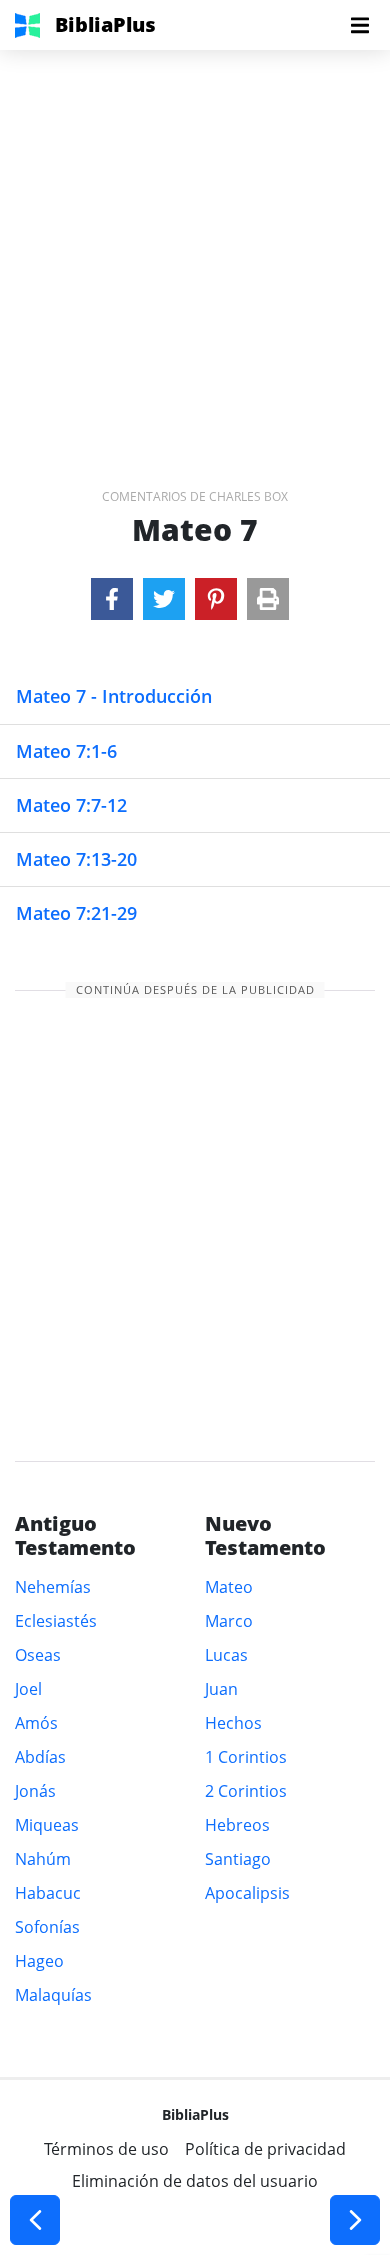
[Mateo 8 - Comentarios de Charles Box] (355, 2220)
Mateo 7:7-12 (71, 805)
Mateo (229, 1587)
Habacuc (48, 1893)
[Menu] (360, 25)
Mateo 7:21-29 (76, 913)
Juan (221, 1689)
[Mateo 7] (112, 599)
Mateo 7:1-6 (66, 751)
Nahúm (43, 1859)
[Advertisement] (195, 245)
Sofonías (47, 1927)
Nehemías (53, 1587)
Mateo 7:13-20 (76, 859)
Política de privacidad (265, 2149)
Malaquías (53, 1995)
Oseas (38, 1655)
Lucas (226, 1655)
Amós (36, 1723)
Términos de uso (106, 2149)
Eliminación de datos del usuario (195, 2181)
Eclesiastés (56, 1621)
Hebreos (237, 1825)
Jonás (35, 1791)
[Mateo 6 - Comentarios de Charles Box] (35, 2220)
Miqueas (47, 1825)
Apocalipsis (247, 1893)
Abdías (40, 1757)
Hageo (39, 1961)
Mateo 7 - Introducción (114, 696)
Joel (28, 1689)
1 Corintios (246, 1757)
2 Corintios (246, 1791)
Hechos (233, 1723)
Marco (229, 1621)
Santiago (238, 1859)
